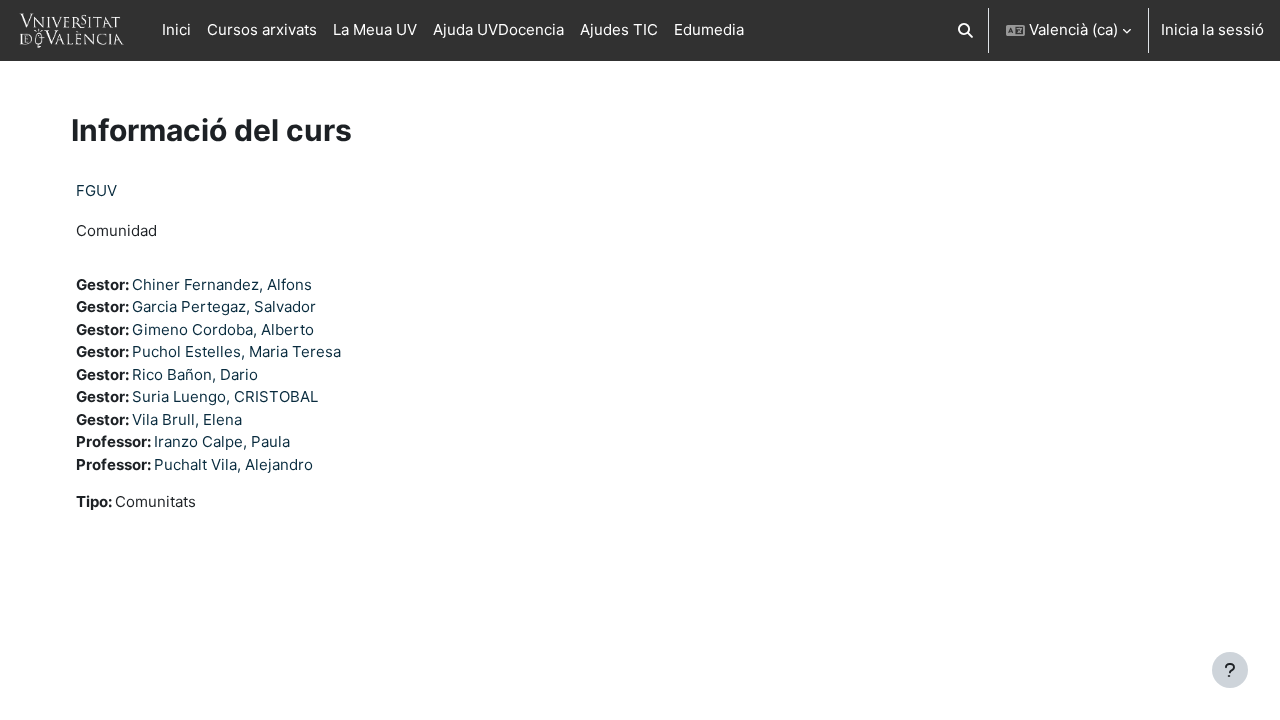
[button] (966, 30)
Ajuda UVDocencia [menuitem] (498, 29)
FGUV (96, 190)
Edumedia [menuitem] (709, 29)
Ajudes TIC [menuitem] (619, 29)
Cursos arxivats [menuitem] (262, 29)
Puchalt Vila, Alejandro (233, 464)
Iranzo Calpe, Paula (222, 441)
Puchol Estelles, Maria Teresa (236, 351)
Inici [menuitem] (176, 29)
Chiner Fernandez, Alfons (222, 284)
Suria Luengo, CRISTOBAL (225, 396)
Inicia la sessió (1212, 29)
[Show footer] (1230, 670)
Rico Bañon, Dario (195, 374)
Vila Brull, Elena (187, 419)
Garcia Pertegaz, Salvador (224, 306)
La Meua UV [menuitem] (375, 29)
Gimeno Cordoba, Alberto (223, 329)
